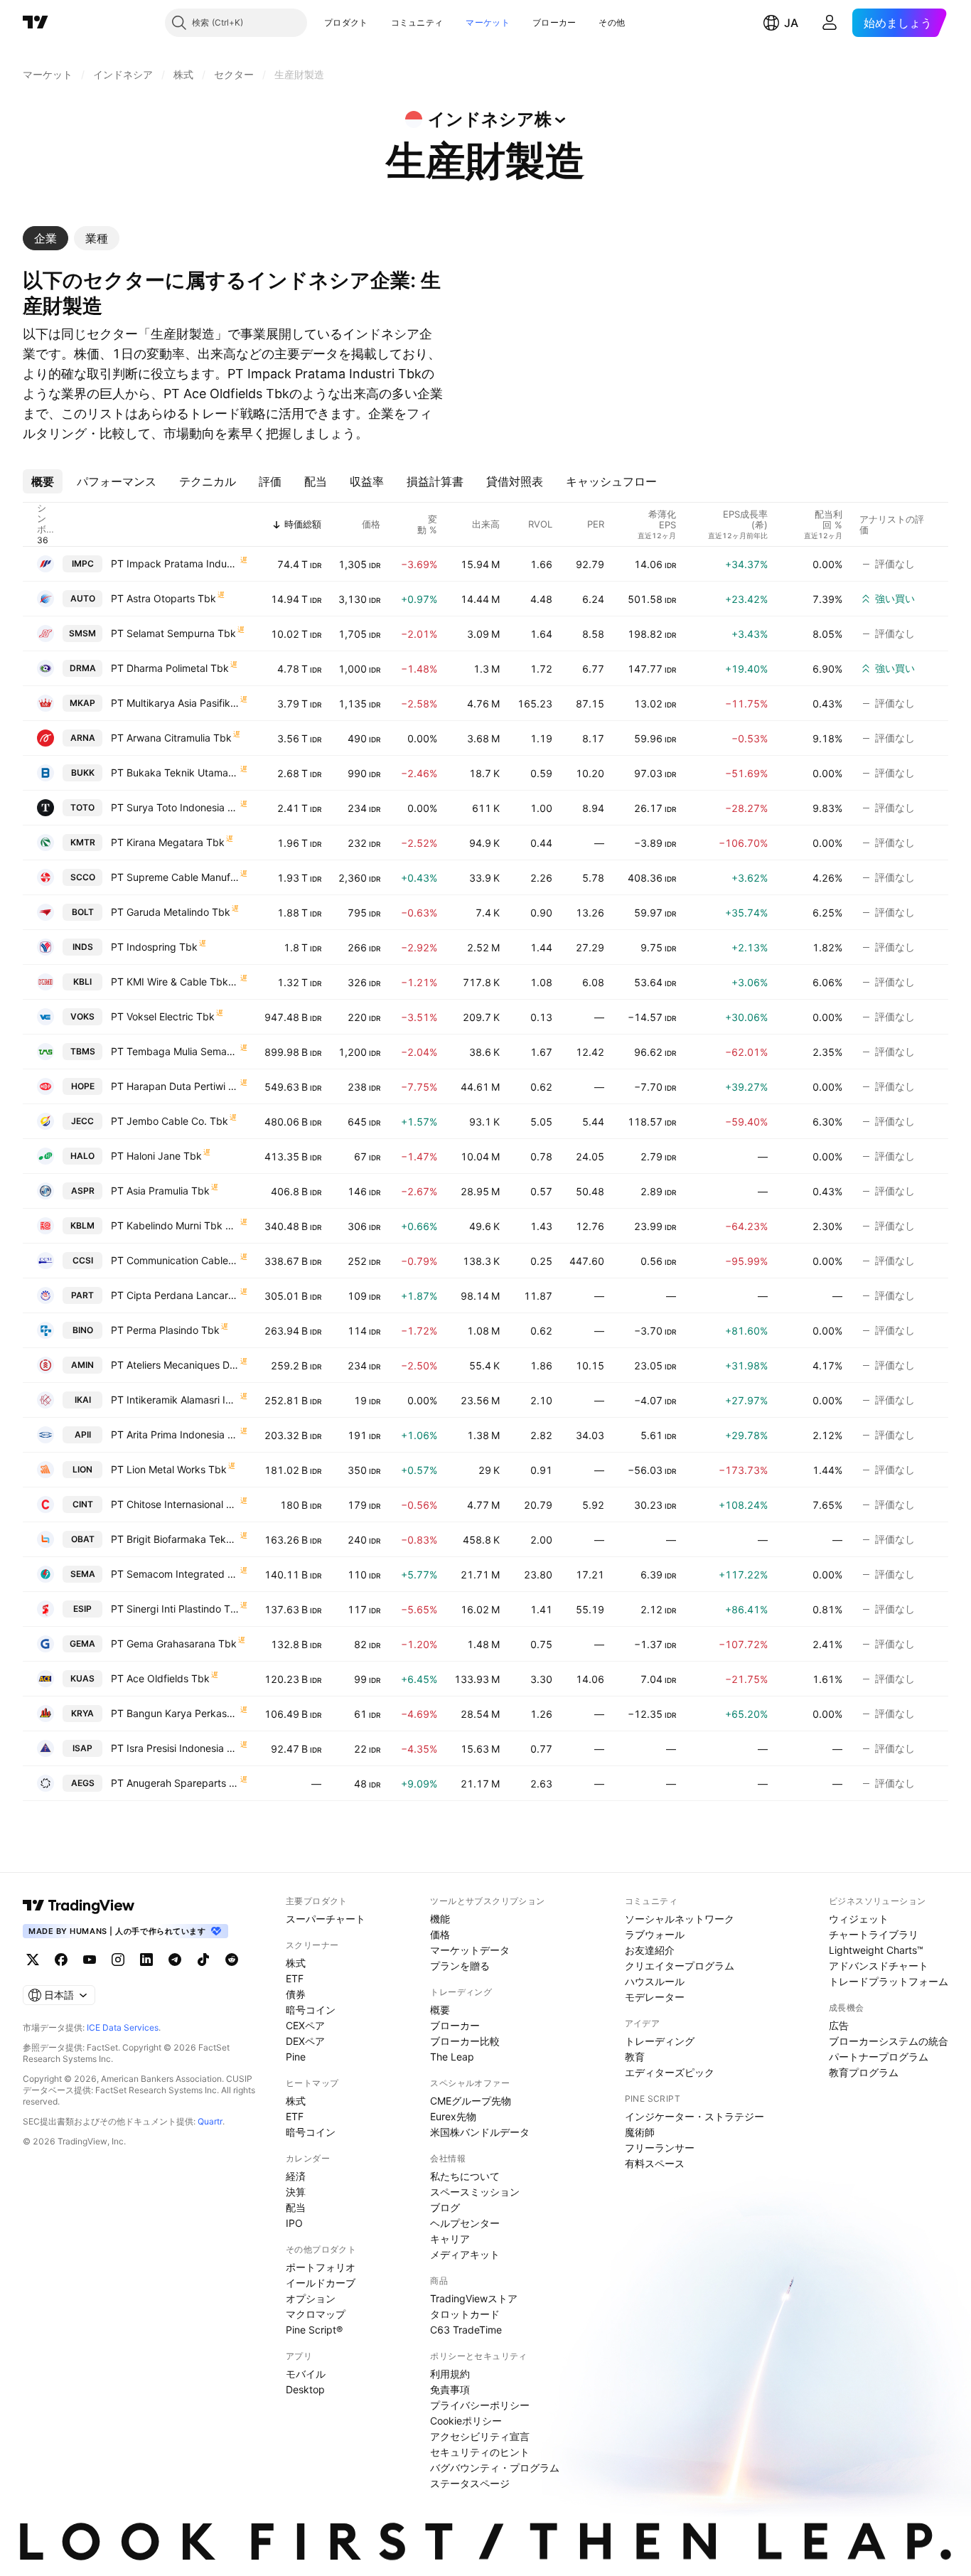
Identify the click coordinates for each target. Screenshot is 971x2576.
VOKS (82, 1016)
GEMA (82, 1644)
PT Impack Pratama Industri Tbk (175, 563)
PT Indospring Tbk (154, 947)
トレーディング (660, 2041)
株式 (296, 1963)
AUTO (83, 598)
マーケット (488, 22)
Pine (296, 2057)
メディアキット (465, 2254)
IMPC (83, 563)
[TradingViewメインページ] (79, 1906)
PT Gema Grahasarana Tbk (174, 1644)
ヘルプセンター (465, 2223)
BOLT (83, 912)
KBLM (82, 1225)
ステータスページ (470, 2483)
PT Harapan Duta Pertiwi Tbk (175, 1086)
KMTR (83, 842)
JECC (82, 1121)
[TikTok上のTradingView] (203, 1960)
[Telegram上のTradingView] (175, 1960)
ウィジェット (859, 1919)
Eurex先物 (453, 2116)
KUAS (82, 1678)
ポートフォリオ (321, 2267)
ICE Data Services (123, 2027)
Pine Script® (314, 2330)
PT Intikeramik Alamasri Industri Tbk (175, 1400)
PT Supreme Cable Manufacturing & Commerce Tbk (175, 877)
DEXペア (305, 2041)
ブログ (445, 2207)
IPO (294, 2223)
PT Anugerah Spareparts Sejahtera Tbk (175, 1783)
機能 (440, 1919)
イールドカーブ (321, 2283)
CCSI (83, 1260)
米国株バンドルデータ (480, 2132)
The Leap (452, 2057)
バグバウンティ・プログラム (495, 2468)
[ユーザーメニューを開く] (830, 23)
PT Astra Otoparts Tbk (163, 598)
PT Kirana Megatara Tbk (168, 842)
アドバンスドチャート (879, 1966)
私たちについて (465, 2176)
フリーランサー (660, 2148)
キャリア (450, 2239)
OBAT (83, 1539)
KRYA (82, 1713)
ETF (295, 1978)
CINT (83, 1504)
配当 (296, 2207)
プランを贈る (460, 1966)
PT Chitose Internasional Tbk (175, 1504)
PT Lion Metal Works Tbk (169, 1469)
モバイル (306, 2374)
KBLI (82, 982)
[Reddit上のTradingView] (232, 1960)
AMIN (82, 1365)
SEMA (83, 1574)
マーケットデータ (470, 1950)
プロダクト (346, 22)
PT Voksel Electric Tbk (163, 1016)
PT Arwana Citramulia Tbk (171, 738)
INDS (83, 947)
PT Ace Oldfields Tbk (160, 1678)
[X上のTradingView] (33, 1960)
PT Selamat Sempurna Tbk (173, 633)
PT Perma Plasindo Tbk (165, 1330)
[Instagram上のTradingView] (118, 1960)
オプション (311, 2298)
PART (82, 1295)
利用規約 (450, 2374)
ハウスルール (655, 1981)
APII (83, 1434)
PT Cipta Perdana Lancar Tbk (175, 1295)
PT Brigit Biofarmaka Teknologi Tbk (175, 1539)
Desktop (305, 2389)
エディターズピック (670, 2072)
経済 (296, 2176)
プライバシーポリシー (480, 2405)
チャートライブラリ (874, 1934)
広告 (839, 2025)
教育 (635, 2057)
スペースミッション (475, 2192)
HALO (82, 1156)
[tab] (45, 238)
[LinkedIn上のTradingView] (146, 1960)
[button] (379, 23)
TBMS (83, 1051)
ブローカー (554, 22)
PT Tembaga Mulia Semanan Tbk (175, 1051)
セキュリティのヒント (480, 2452)
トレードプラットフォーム (889, 1981)
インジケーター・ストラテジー (694, 2116)
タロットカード (465, 2314)
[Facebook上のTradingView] (61, 1960)
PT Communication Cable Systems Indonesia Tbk (175, 1260)
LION (82, 1469)
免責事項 (450, 2389)
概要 (440, 2010)
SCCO (83, 877)
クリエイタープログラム (680, 1966)
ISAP (82, 1748)
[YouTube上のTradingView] (90, 1960)
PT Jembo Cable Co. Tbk (170, 1121)
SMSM (82, 633)
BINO (83, 1330)
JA (791, 23)
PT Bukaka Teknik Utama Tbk (175, 773)
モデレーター (655, 1997)
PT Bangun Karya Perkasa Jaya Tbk (175, 1713)
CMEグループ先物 (471, 2101)
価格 (440, 1934)
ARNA (83, 738)
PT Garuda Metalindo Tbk (171, 912)
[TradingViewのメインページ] (36, 23)
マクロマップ (316, 2314)
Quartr (210, 2121)
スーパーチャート (326, 1919)
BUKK (83, 773)
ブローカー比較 (465, 2041)
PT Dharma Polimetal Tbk (170, 668)
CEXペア (305, 2025)
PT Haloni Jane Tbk (156, 1156)
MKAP (82, 703)
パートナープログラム (879, 2057)
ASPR (83, 1191)
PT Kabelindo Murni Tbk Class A (175, 1225)
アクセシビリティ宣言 (480, 2436)
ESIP (82, 1609)
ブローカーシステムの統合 (889, 2041)
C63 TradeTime (466, 2330)
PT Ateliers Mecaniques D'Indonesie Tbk (175, 1365)
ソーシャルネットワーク (680, 1919)
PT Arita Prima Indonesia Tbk (175, 1434)
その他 (612, 22)
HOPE (83, 1086)
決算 (296, 2192)
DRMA (83, 668)
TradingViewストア (474, 2298)
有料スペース (655, 2163)
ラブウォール (655, 1934)
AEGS (83, 1783)
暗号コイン (311, 2010)
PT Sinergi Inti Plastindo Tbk (175, 1609)
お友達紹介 (650, 1950)
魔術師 (640, 2132)
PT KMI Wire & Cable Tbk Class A (175, 982)
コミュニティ (417, 22)
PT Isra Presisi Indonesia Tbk (175, 1748)
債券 (296, 1994)
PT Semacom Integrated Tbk (175, 1574)
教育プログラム (864, 2072)
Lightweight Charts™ (876, 1950)
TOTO (82, 807)
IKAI (83, 1400)
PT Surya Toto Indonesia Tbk (175, 807)
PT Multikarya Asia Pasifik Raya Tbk (175, 703)
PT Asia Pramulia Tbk (160, 1191)
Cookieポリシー (466, 2421)
